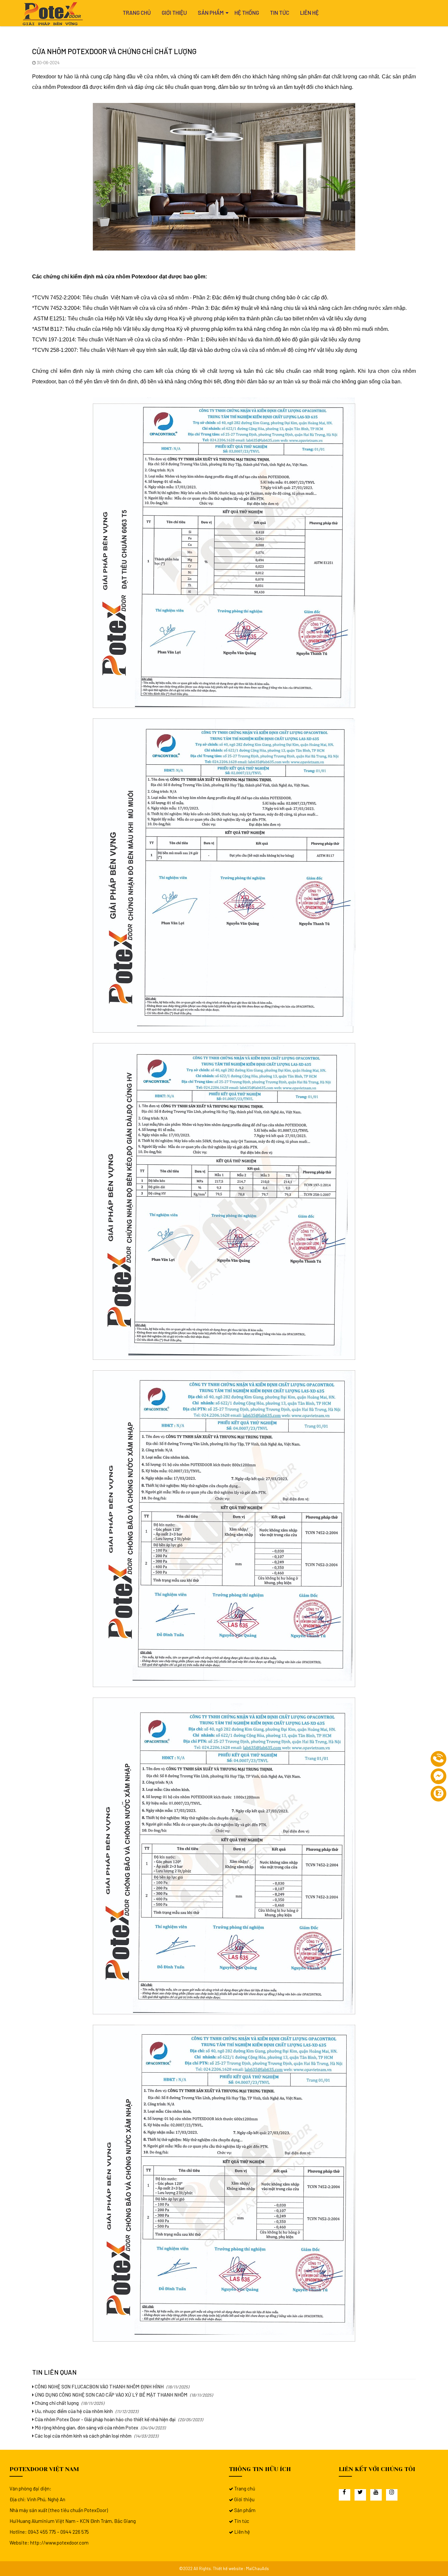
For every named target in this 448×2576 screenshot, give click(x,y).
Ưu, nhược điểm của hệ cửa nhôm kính (73, 2411)
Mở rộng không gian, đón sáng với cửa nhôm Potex (86, 2427)
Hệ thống (247, 12)
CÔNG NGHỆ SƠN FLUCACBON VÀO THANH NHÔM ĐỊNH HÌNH (99, 2386)
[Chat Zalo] (438, 1794)
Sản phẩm (211, 12)
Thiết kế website (228, 2568)
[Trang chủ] (54, 14)
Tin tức (280, 12)
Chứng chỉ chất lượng (56, 2403)
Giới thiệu (174, 12)
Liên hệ (309, 12)
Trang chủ (137, 12)
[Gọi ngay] (438, 1759)
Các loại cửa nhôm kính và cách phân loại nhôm (83, 2436)
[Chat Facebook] (438, 1776)
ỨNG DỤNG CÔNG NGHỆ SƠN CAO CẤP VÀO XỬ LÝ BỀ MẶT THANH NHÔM (111, 2395)
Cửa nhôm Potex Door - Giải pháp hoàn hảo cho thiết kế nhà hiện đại (105, 2419)
